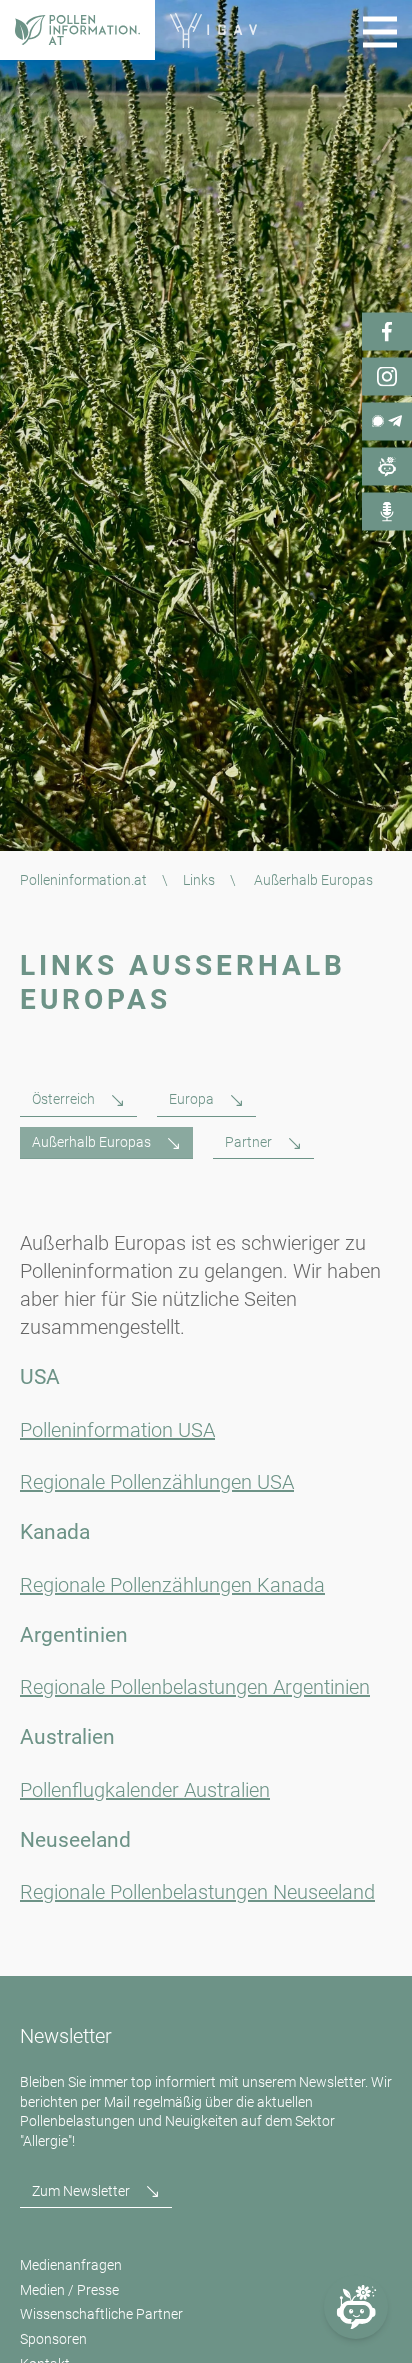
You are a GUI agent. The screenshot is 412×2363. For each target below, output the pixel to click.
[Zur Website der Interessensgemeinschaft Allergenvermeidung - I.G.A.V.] (213, 30)
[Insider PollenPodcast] (387, 512)
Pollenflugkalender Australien (145, 1790)
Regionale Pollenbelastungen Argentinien (195, 1687)
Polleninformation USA (117, 1430)
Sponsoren (53, 2339)
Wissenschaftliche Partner (101, 2314)
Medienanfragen (71, 2265)
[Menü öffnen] (380, 32)
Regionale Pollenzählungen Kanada (172, 1585)
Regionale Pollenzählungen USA (157, 1482)
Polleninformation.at (83, 880)
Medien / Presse (69, 2290)
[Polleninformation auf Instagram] (387, 377)
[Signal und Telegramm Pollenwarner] (387, 422)
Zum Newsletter (81, 2191)
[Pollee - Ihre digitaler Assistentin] (387, 467)
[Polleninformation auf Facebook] (387, 332)
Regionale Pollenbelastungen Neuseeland (197, 1892)
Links (199, 880)
